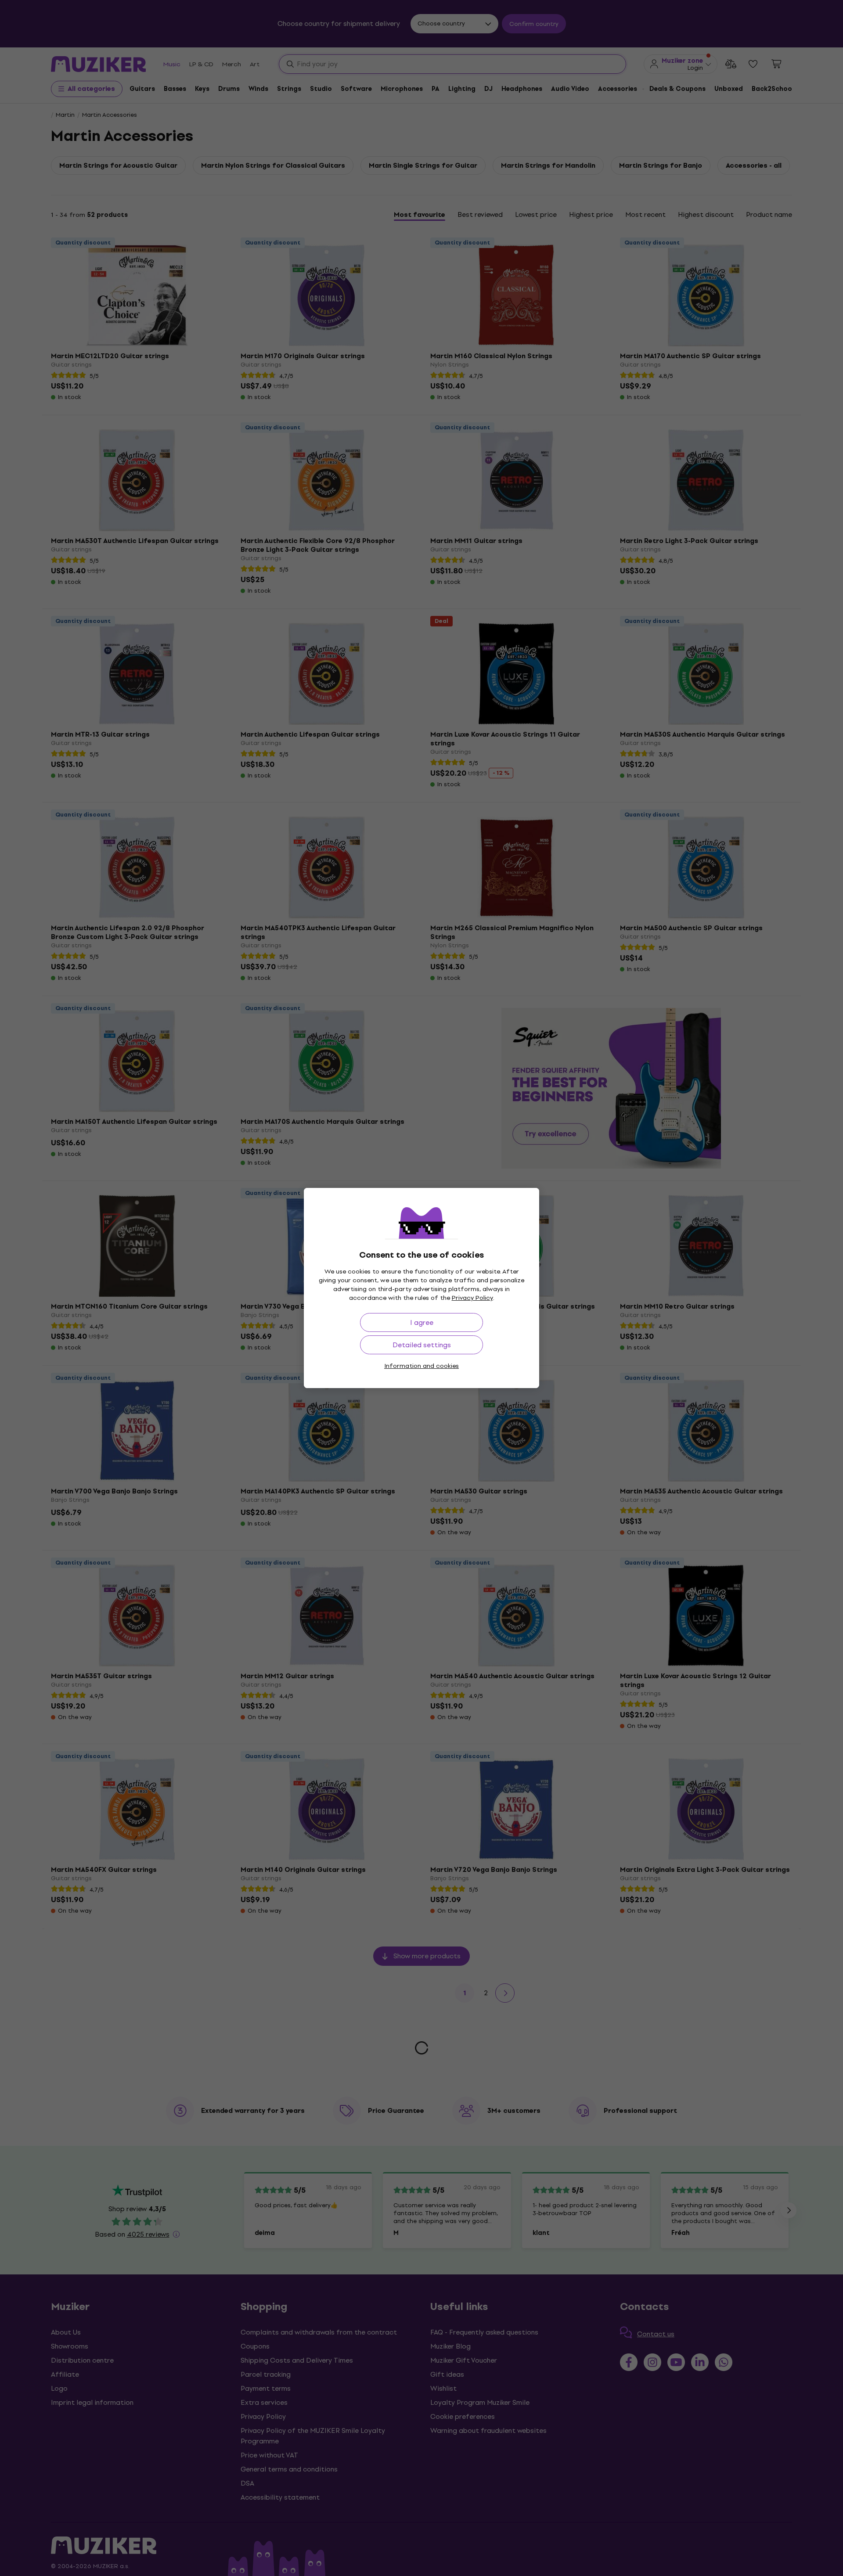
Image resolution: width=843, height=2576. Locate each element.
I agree (422, 1322)
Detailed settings (422, 1345)
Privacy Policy (472, 1298)
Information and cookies (421, 1366)
